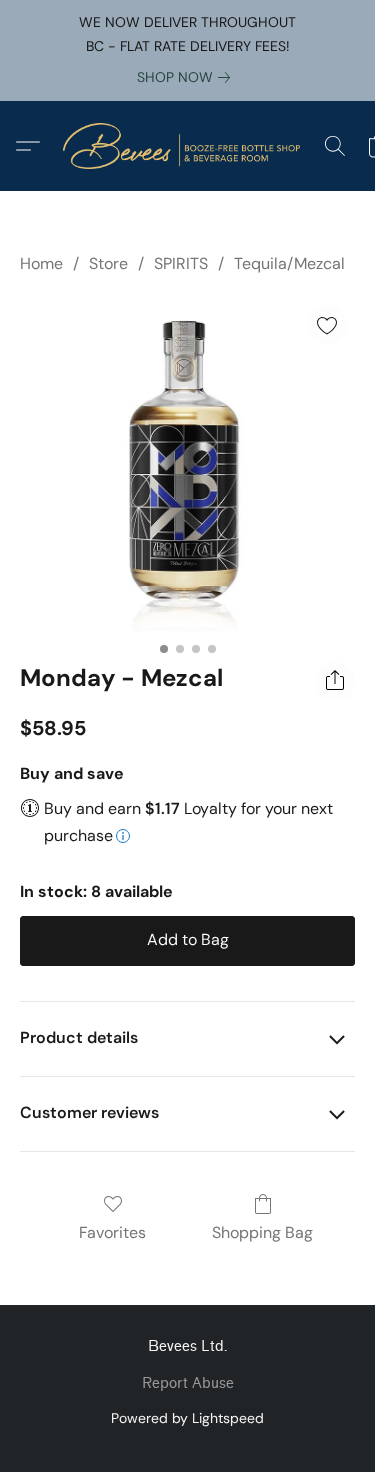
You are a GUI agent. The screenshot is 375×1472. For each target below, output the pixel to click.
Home (41, 263)
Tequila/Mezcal (289, 263)
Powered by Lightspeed (187, 1418)
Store (108, 263)
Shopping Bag (262, 1232)
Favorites (112, 1232)
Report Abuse (188, 1383)
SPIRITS (181, 263)
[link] (187, 77)
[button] (188, 146)
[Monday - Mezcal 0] (187, 464)
